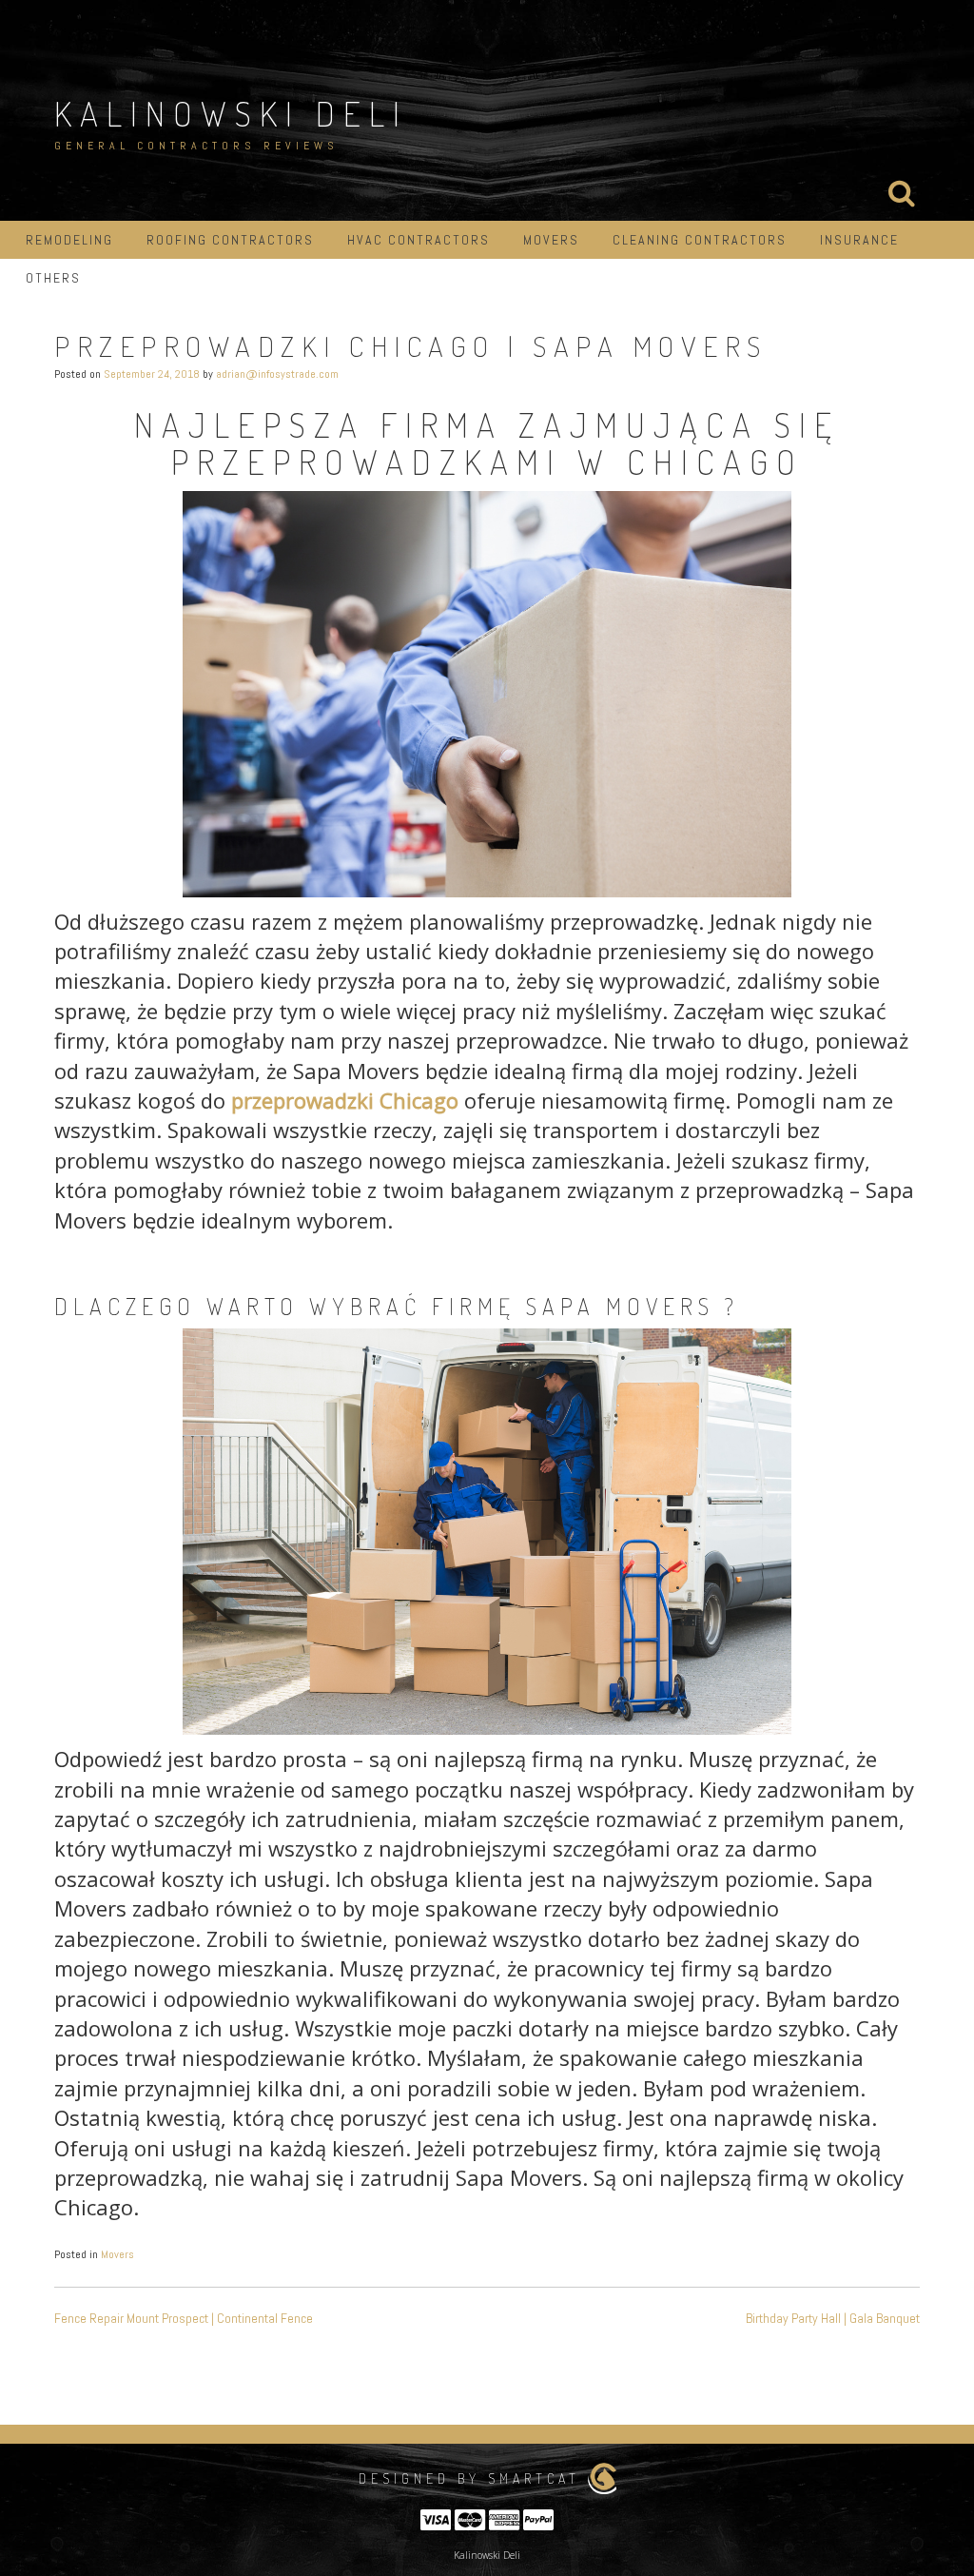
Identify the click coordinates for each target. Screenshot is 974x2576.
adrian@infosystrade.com (277, 374)
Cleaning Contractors (700, 240)
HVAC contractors (419, 240)
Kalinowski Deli (231, 113)
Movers (551, 240)
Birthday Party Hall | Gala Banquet (833, 2318)
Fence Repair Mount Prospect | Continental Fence (184, 2318)
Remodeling (69, 240)
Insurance (859, 240)
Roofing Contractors (230, 240)
